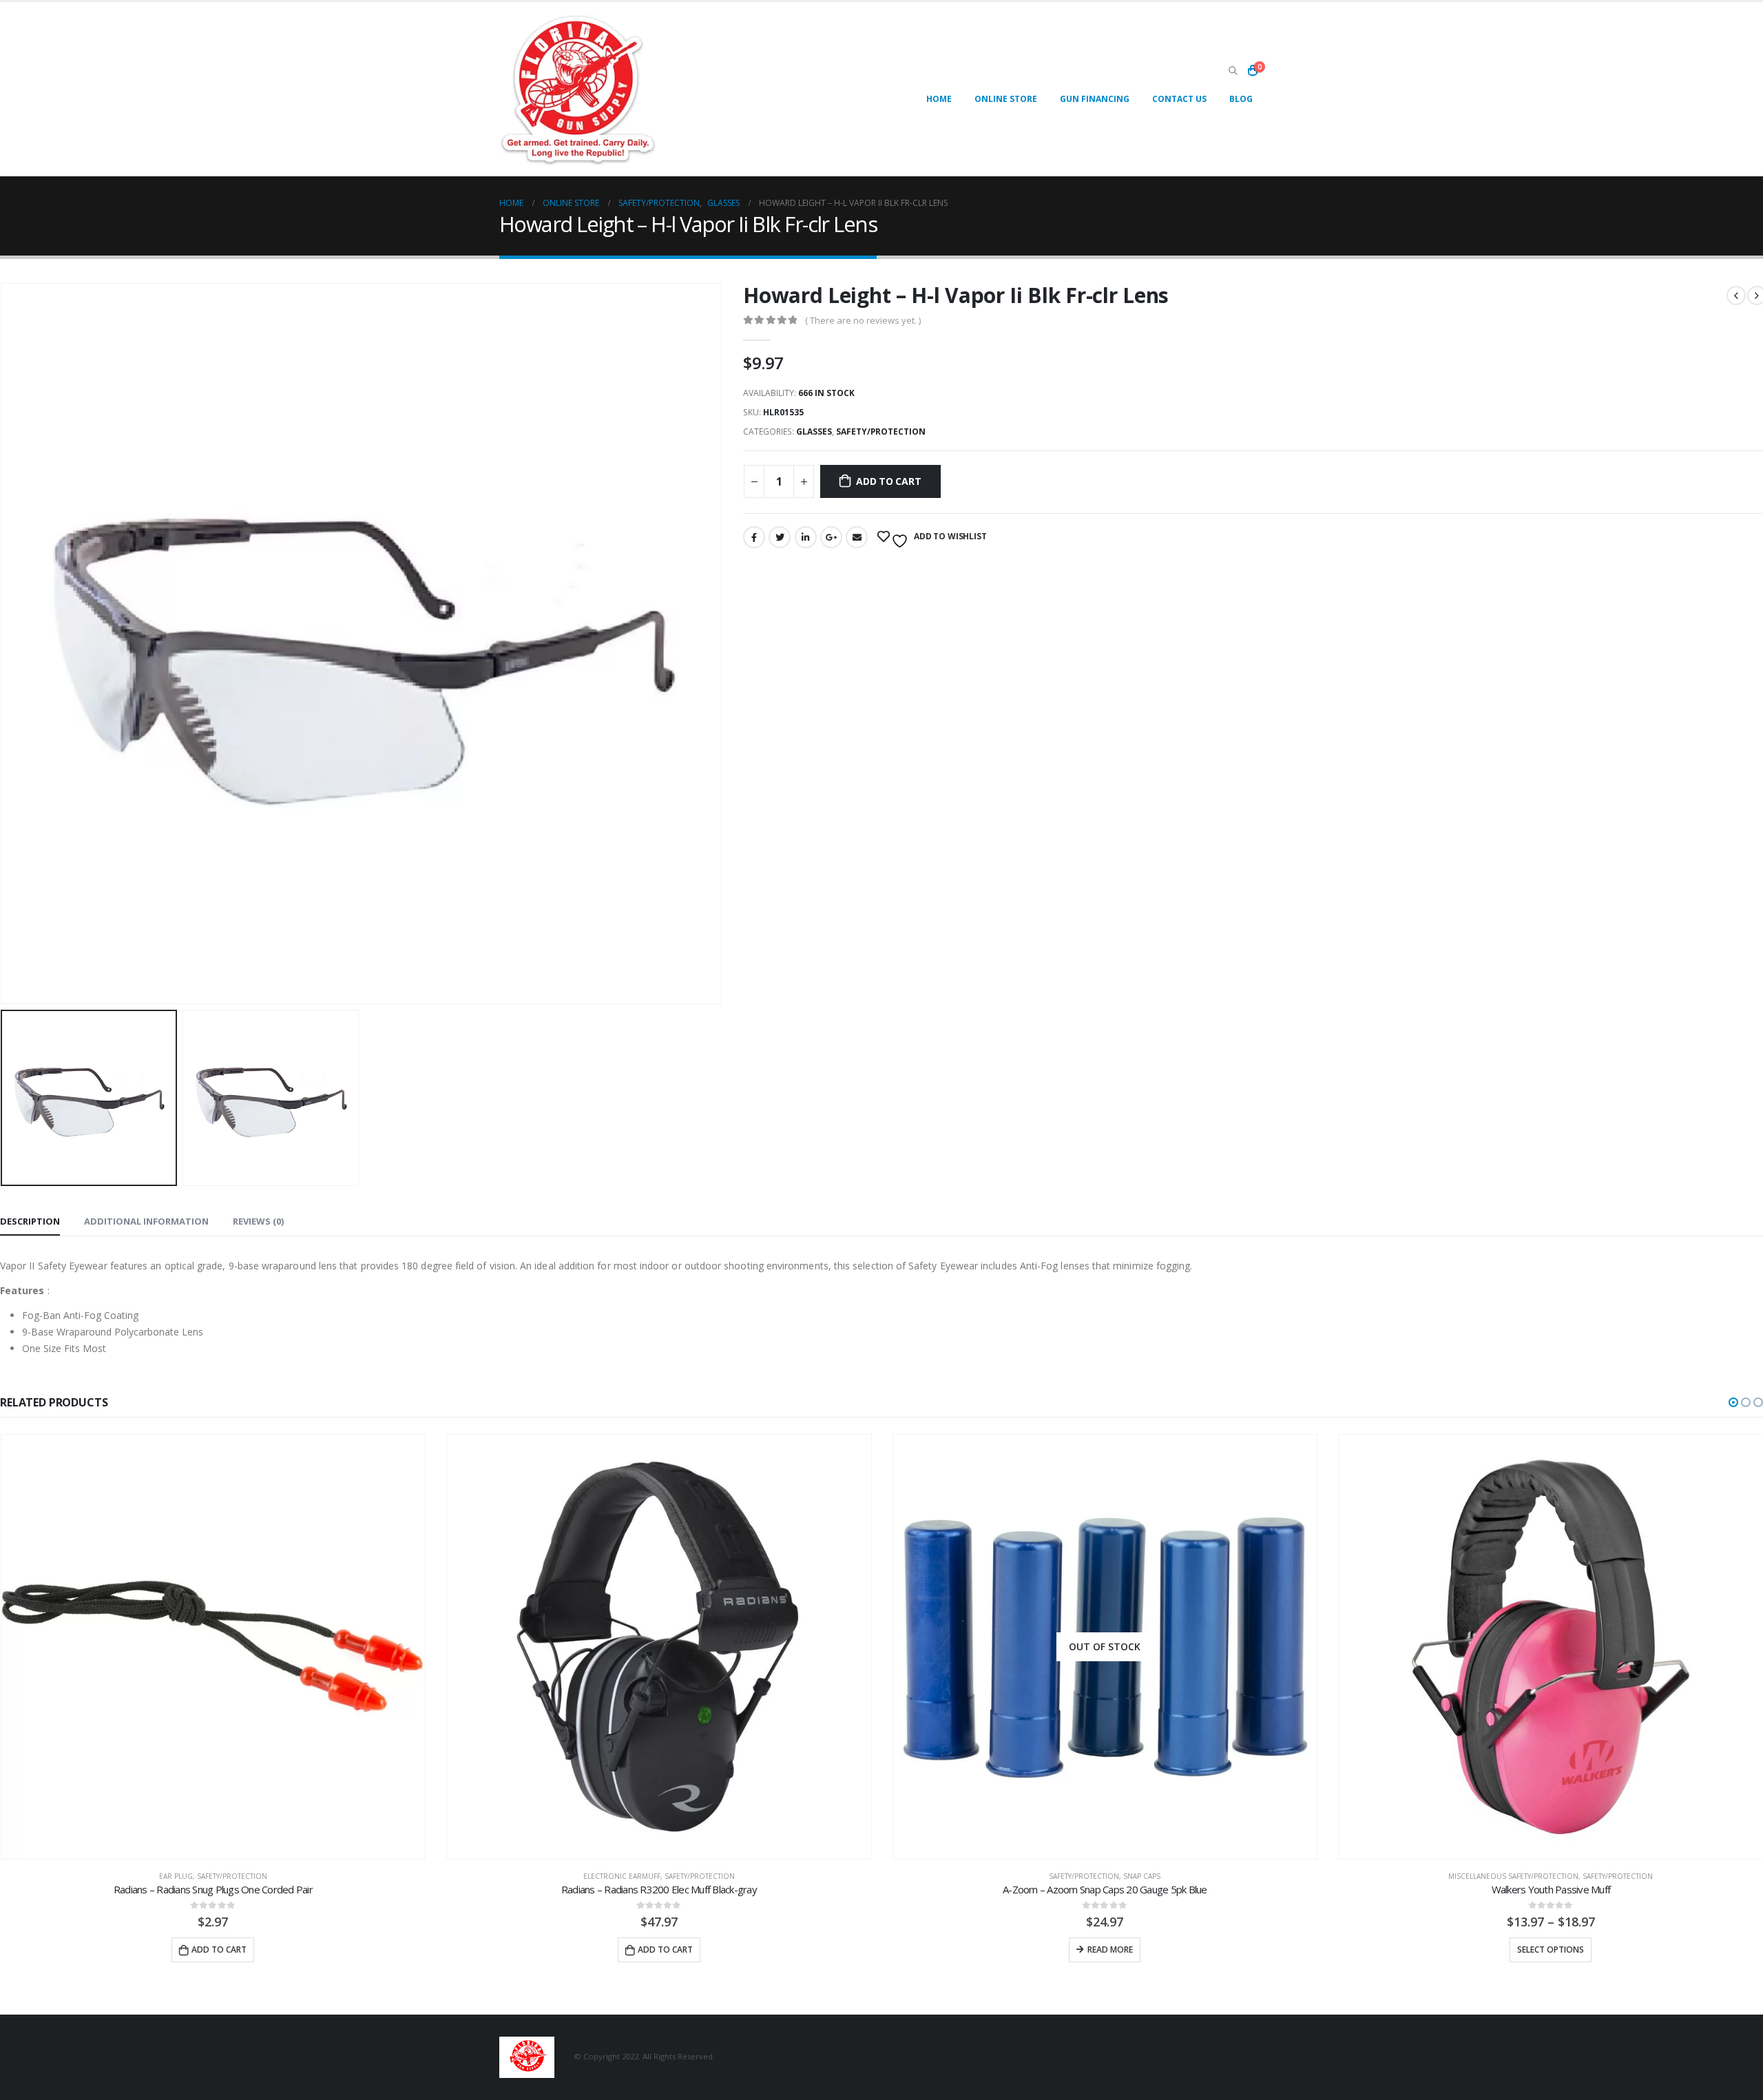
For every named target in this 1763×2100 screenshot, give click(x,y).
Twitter (780, 537)
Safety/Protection (881, 432)
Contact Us (1179, 99)
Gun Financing (1095, 99)
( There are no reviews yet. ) (863, 320)
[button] (1733, 1402)
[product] (213, 1647)
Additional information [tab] (146, 1221)
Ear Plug (176, 1876)
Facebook (754, 537)
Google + (831, 537)
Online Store (1006, 99)
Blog (1241, 99)
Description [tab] (30, 1221)
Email (857, 537)
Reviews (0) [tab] (258, 1221)
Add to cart (889, 481)
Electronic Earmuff (622, 1876)
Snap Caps (1142, 1876)
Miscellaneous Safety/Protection (1513, 1876)
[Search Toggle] (1233, 71)
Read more (1110, 1950)
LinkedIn (806, 537)
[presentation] (719, 644)
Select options (1551, 1950)
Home (939, 99)
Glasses (814, 432)
